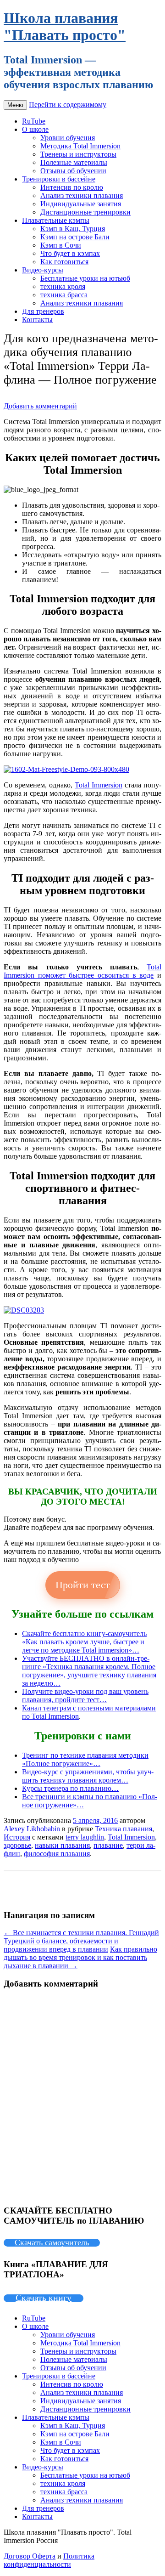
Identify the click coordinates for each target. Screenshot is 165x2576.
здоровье (17, 1845)
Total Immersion (99, 785)
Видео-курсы (43, 270)
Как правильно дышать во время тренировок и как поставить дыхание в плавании (80, 1957)
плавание (108, 1845)
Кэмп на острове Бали (75, 237)
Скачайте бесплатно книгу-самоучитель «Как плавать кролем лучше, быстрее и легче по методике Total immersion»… (84, 1642)
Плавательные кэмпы (56, 220)
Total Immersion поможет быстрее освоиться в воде (82, 971)
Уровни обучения (68, 138)
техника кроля (63, 286)
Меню (15, 105)
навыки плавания (62, 1845)
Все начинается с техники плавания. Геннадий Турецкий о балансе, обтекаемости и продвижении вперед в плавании (81, 1941)
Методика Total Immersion (80, 146)
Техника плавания (124, 1829)
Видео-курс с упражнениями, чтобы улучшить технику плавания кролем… (88, 1776)
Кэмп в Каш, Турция (73, 229)
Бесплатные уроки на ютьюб (85, 278)
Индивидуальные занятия (81, 204)
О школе (35, 129)
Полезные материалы (74, 162)
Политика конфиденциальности (49, 2560)
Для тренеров (43, 311)
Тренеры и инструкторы (78, 154)
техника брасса (64, 295)
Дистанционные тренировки (85, 212)
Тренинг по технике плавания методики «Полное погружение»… (85, 1759)
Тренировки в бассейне (59, 179)
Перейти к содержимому (68, 105)
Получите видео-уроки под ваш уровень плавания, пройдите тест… (85, 1696)
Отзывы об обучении (73, 171)
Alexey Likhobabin (32, 1829)
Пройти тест (83, 1585)
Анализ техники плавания (82, 195)
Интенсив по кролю (72, 187)
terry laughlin (85, 1837)
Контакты (37, 320)
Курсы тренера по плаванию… (70, 1788)
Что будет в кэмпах (70, 253)
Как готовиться (64, 262)
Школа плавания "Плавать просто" (65, 26)
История (17, 1837)
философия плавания (57, 1854)
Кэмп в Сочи (61, 245)
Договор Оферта (30, 2556)
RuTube (34, 121)
